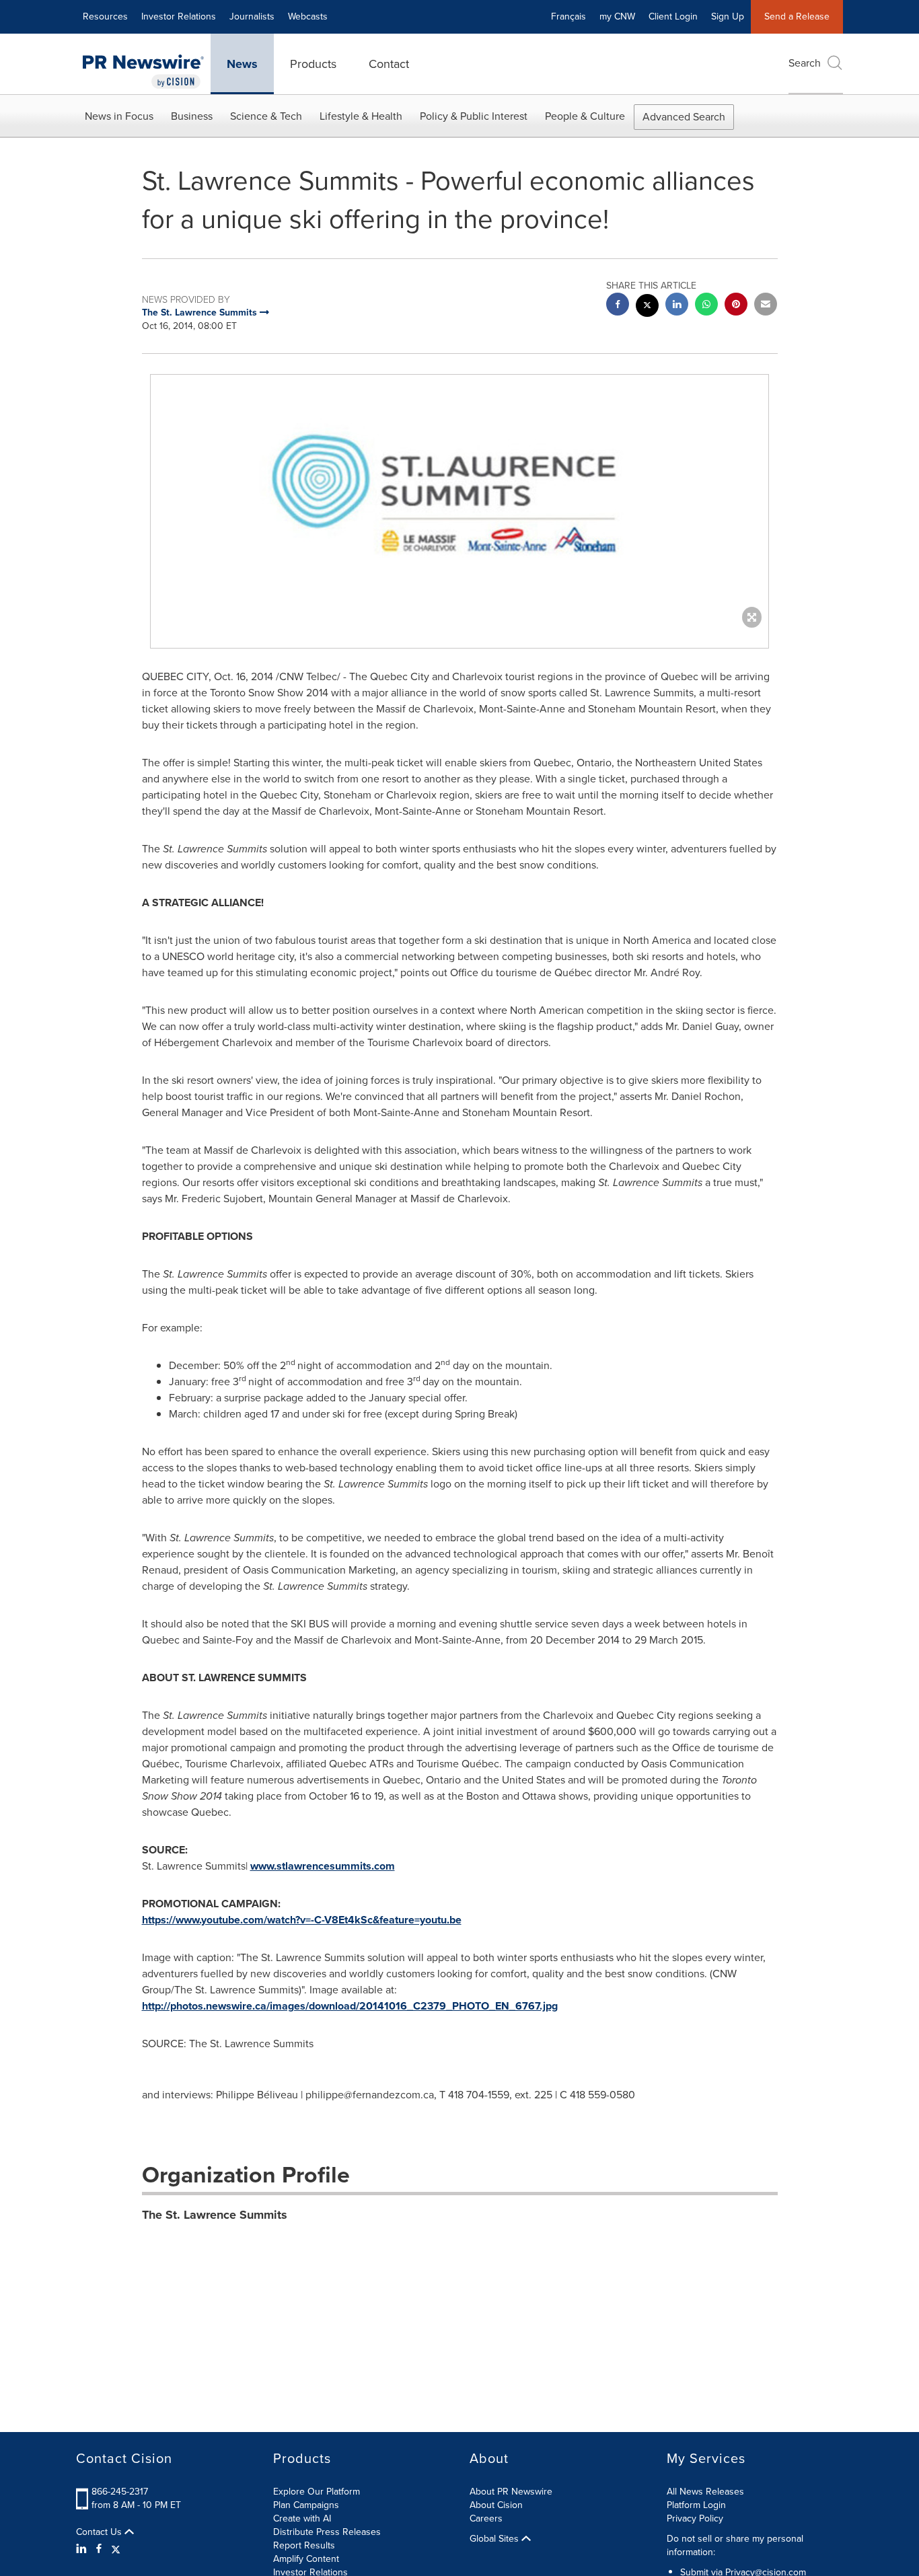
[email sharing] (766, 306)
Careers (486, 2518)
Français (568, 16)
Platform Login (696, 2505)
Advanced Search (684, 117)
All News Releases (705, 2492)
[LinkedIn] (83, 2549)
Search (805, 63)
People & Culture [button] (585, 116)
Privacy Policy (695, 2518)
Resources (105, 16)
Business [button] (192, 116)
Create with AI (302, 2518)
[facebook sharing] (618, 306)
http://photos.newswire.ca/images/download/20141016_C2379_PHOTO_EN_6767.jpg (350, 2006)
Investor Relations (179, 16)
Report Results (304, 2545)
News (242, 64)
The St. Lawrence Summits (215, 2215)
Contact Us (100, 2532)
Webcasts (308, 16)
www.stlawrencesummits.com (323, 1866)
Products (313, 64)
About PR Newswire (511, 2492)
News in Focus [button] (119, 116)
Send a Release (797, 16)
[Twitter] (116, 2549)
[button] (459, 498)
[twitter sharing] (647, 307)
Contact (389, 64)
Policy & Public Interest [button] (474, 116)
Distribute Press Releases (327, 2532)
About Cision (496, 2505)
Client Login (673, 16)
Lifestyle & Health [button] (361, 116)
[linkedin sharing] (677, 306)
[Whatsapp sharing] (706, 306)
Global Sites (495, 2539)
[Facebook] (99, 2549)
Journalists (252, 16)
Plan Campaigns (306, 2505)
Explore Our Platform (317, 2492)
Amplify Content (306, 2559)
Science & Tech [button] (266, 116)
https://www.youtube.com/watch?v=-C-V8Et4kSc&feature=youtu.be (302, 1920)
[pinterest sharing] (736, 306)
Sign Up (728, 16)
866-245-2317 (120, 2492)
